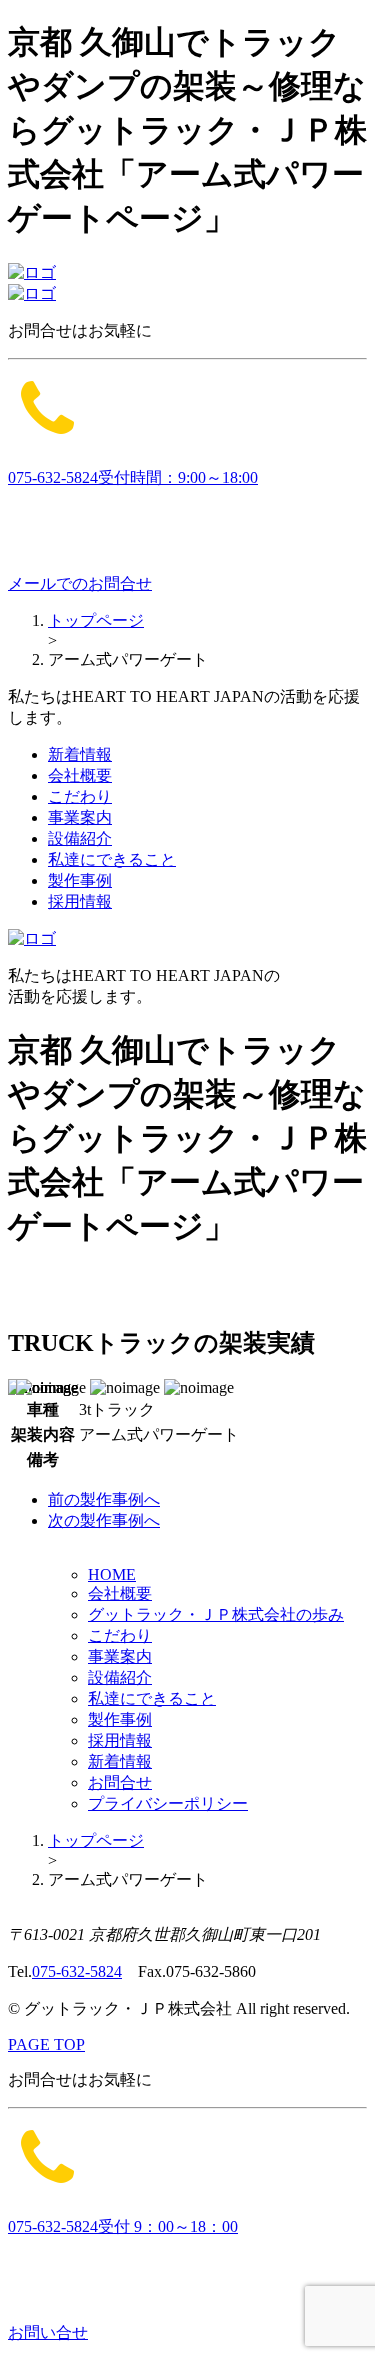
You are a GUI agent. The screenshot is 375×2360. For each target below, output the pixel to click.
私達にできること (112, 859)
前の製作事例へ (104, 1499)
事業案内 (80, 817)
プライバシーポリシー (168, 1803)
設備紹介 (80, 838)
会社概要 (80, 775)
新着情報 (80, 754)
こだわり (80, 796)
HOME (112, 1574)
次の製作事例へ (104, 1520)
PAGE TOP (46, 2044)
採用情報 (80, 901)
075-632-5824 (77, 1971)
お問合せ (120, 1782)
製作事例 (80, 880)
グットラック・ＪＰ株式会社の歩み (216, 1614)
